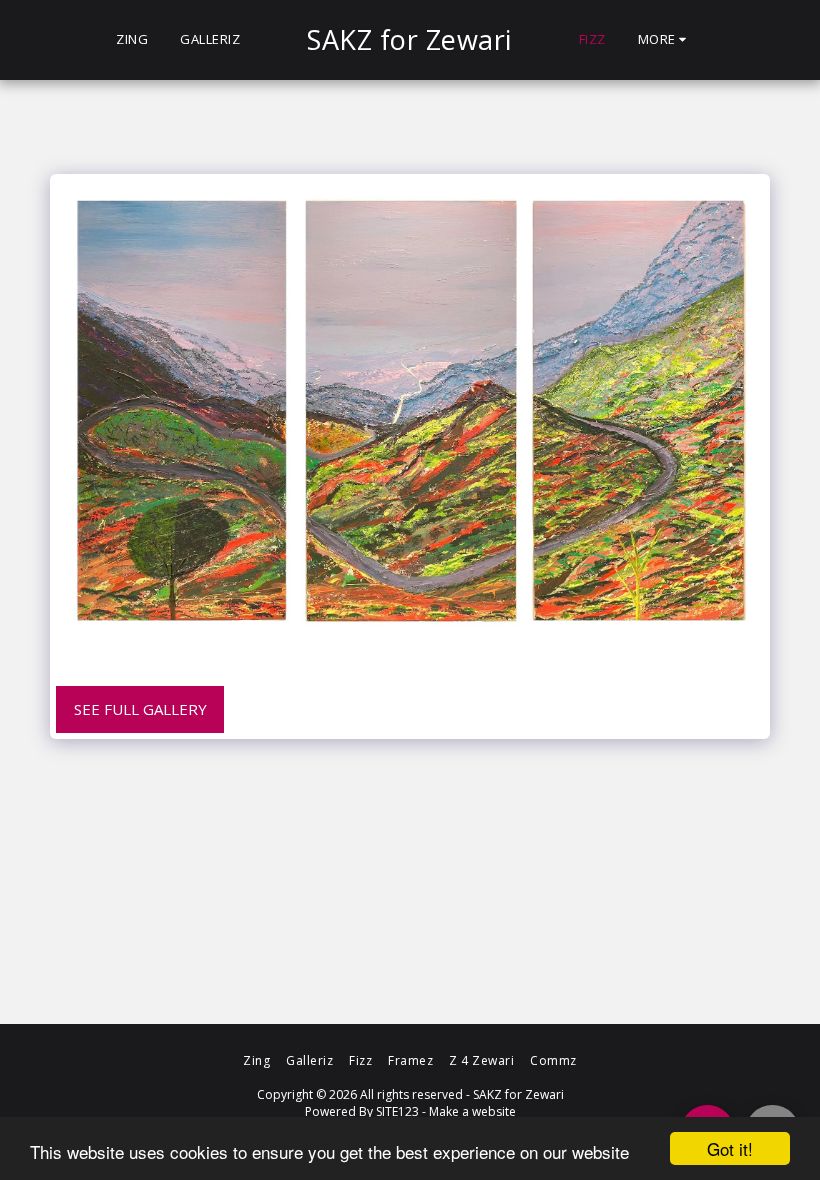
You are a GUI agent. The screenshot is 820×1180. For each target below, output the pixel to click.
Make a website (472, 1111)
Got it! (730, 1148)
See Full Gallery (140, 709)
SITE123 (397, 1111)
